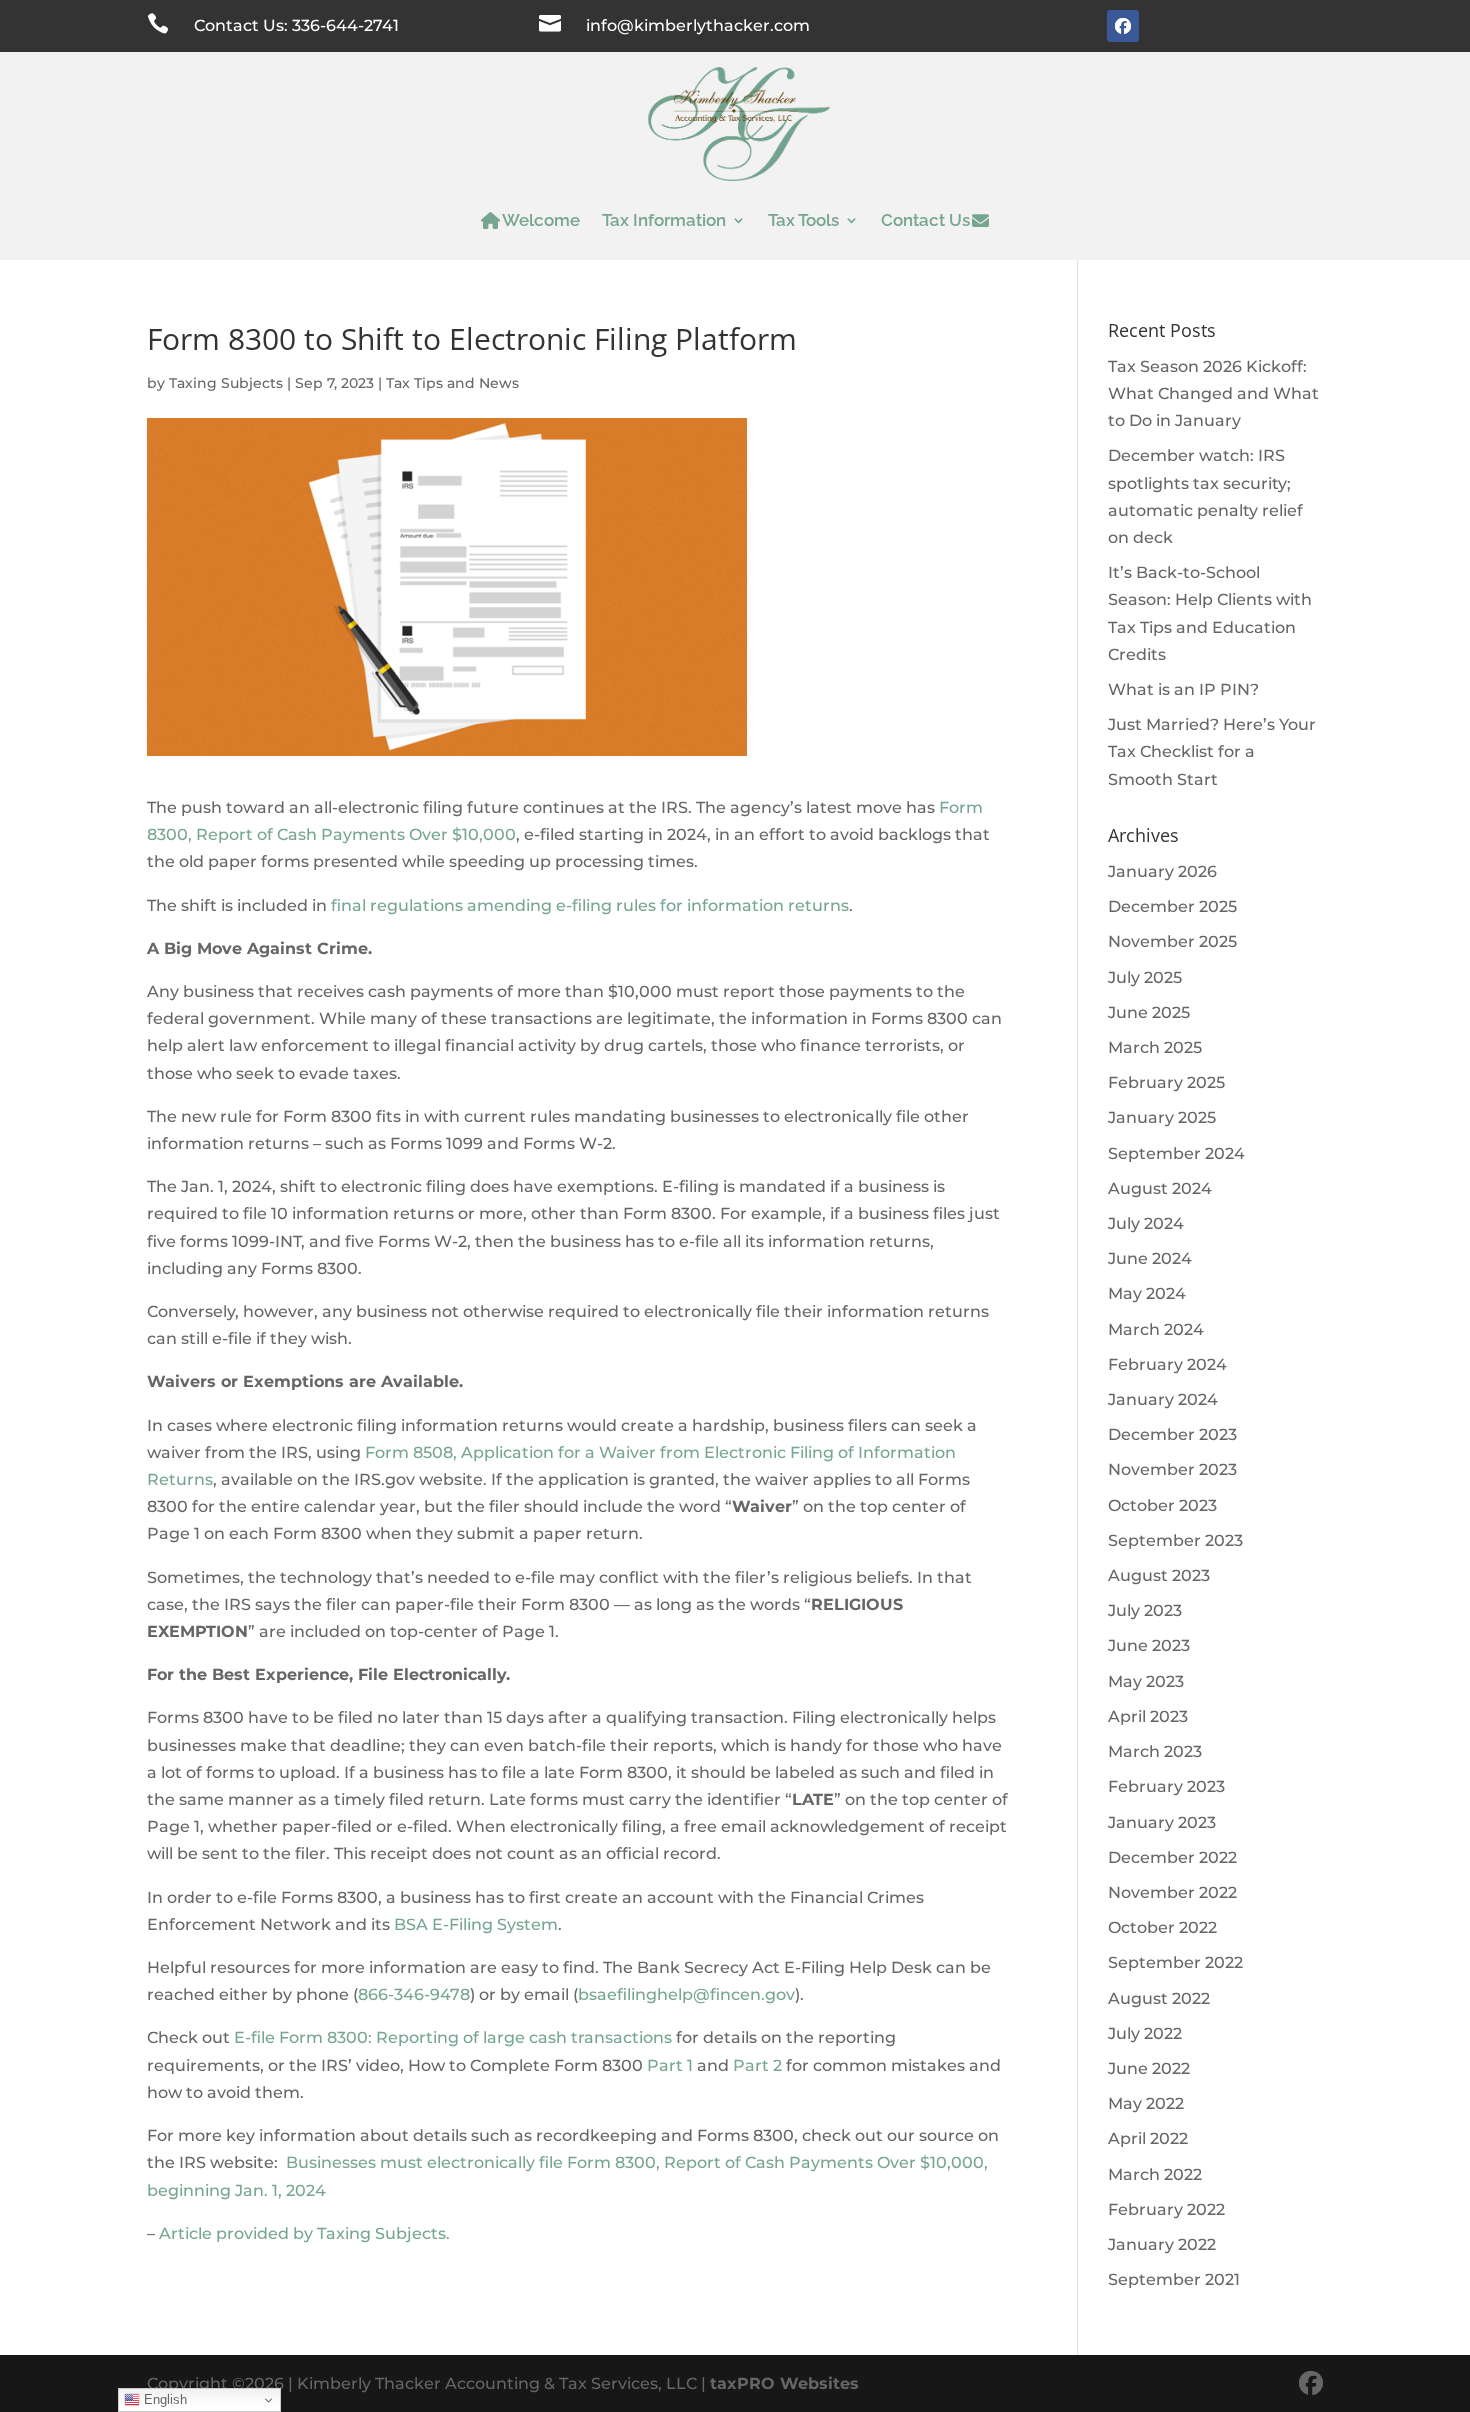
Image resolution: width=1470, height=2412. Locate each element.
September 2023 (1175, 1540)
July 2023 (1145, 1610)
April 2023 (1148, 1716)
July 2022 (1145, 2033)
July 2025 (1145, 977)
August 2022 (1159, 1998)
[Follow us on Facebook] (1311, 2383)
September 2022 (1175, 1962)
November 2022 (1172, 1892)
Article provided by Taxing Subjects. (304, 2233)
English (163, 2399)
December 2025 (1172, 906)
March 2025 (1155, 1047)
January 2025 (1162, 1117)
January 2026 (1162, 871)
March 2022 (1155, 2174)
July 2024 (1146, 1223)
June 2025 (1149, 1012)
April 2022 (1148, 2138)
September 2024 (1176, 1153)
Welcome (541, 220)
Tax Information (664, 220)
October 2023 (1162, 1505)
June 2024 (1150, 1258)
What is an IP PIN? (1183, 689)
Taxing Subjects (226, 383)
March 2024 (1156, 1329)
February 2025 (1166, 1082)
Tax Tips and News (452, 383)
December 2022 (1172, 1857)
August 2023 (1159, 1575)
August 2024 (1160, 1188)
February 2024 (1167, 1364)
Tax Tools (803, 220)
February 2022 (1166, 2209)
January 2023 (1162, 1822)
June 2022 (1149, 2068)
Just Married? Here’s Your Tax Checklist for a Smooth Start (1212, 751)
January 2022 (1162, 2244)
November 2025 (1172, 941)
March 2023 (1155, 1751)
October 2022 (1162, 1927)
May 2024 (1147, 1293)
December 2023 (1172, 1434)
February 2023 (1166, 1786)
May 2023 (1146, 1681)
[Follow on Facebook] (1123, 26)
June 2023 (1149, 1645)
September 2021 (1174, 2279)
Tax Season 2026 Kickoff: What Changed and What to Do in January (1213, 393)
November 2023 (1172, 1469)
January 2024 (1163, 1399)
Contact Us (925, 220)
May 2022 (1146, 2103)
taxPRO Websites (784, 2383)
